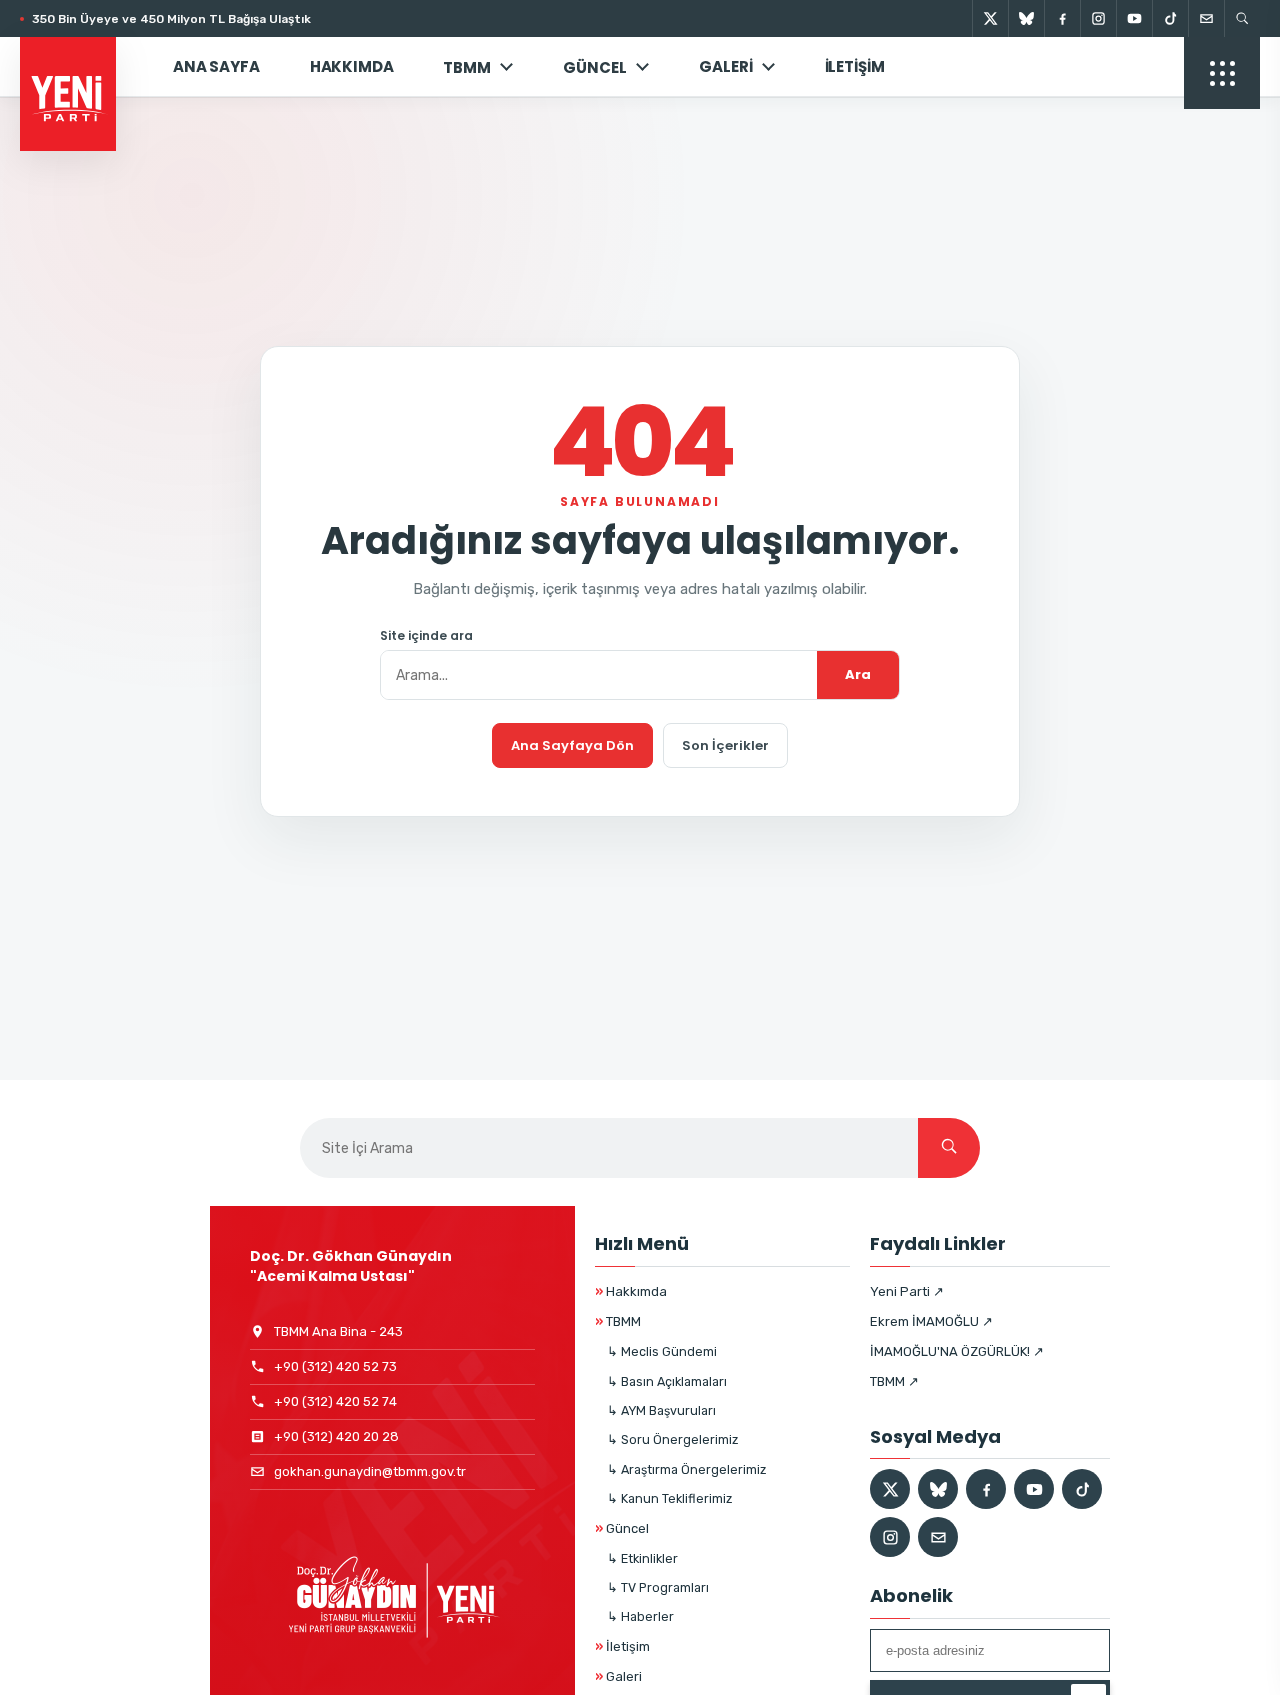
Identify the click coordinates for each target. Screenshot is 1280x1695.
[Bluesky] (1026, 18)
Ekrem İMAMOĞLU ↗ (931, 1321)
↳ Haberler (640, 1616)
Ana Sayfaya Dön (572, 745)
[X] (990, 18)
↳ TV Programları (658, 1587)
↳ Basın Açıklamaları (667, 1381)
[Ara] (949, 1148)
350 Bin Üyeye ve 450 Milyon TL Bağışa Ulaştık (171, 19)
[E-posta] (1206, 18)
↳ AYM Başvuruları (661, 1410)
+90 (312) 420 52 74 (335, 1401)
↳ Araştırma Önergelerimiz (686, 1469)
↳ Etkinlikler (642, 1558)
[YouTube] (1134, 18)
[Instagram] (1098, 18)
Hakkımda (352, 66)
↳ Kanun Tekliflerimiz (669, 1498)
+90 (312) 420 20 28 (336, 1436)
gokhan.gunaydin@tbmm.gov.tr (370, 1471)
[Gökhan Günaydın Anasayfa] (79, 67)
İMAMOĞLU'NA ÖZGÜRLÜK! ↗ (957, 1351)
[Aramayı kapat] (1230, 118)
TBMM (467, 67)
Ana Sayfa (216, 66)
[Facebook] (1062, 18)
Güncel (622, 1528)
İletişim (855, 66)
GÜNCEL (595, 67)
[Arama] (1242, 18)
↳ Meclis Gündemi (662, 1351)
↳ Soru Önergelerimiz (672, 1439)
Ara (858, 674)
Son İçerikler (725, 745)
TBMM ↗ (894, 1381)
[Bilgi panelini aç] (1222, 73)
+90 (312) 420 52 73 (335, 1366)
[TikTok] (1170, 18)
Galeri (725, 66)
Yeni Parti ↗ (907, 1291)
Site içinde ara (426, 636)
